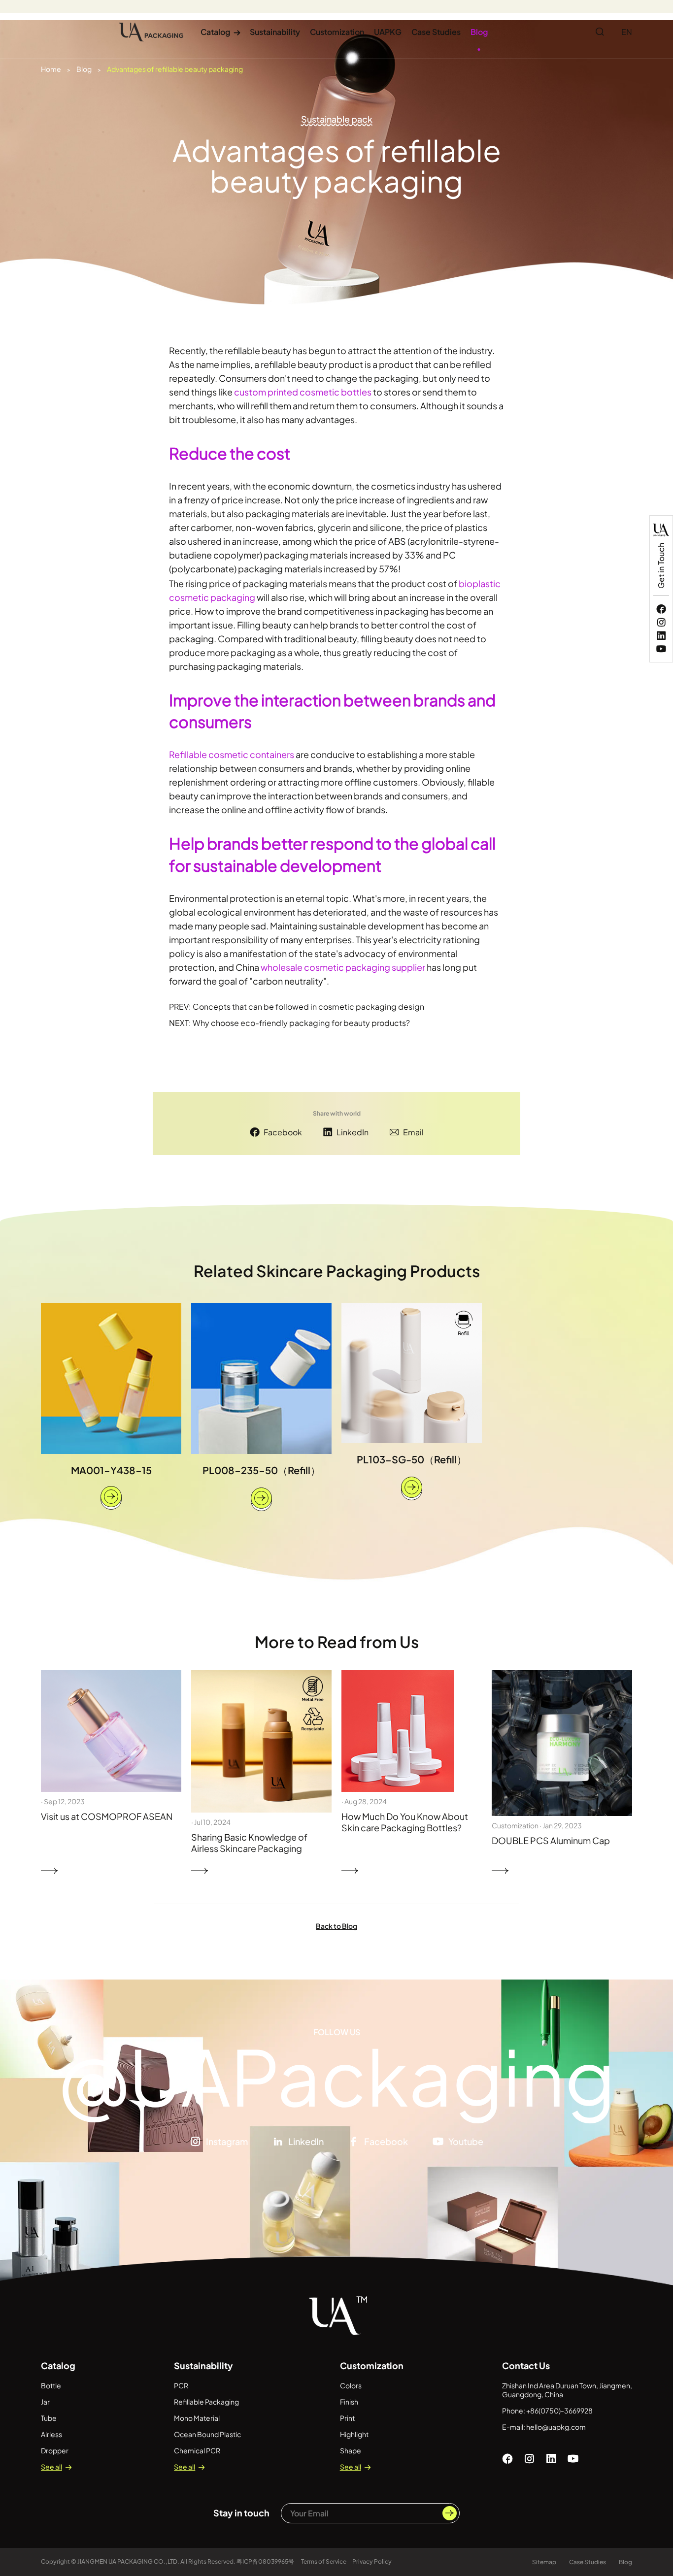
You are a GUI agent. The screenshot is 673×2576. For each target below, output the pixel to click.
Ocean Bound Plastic (207, 2434)
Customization (337, 32)
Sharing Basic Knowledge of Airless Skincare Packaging (249, 1843)
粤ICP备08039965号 (266, 2561)
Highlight (354, 2434)
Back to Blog (336, 1926)
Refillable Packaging (206, 2402)
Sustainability (275, 32)
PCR (181, 2385)
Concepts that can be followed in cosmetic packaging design (308, 1007)
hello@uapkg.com (556, 2427)
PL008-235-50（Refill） (261, 1470)
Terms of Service (324, 2561)
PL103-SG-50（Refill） (412, 1459)
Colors (351, 2385)
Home (51, 69)
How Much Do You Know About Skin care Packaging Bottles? (405, 1822)
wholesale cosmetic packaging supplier (343, 967)
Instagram (227, 2141)
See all (51, 2467)
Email (413, 1132)
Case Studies (436, 32)
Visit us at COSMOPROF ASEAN (107, 1816)
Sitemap (544, 2562)
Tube (49, 2418)
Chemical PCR (197, 2450)
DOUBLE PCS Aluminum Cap (551, 1840)
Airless (51, 2434)
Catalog (220, 32)
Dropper (55, 2450)
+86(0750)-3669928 (559, 2411)
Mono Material (197, 2418)
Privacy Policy (372, 2561)
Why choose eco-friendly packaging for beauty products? (301, 1023)
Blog (479, 32)
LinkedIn (353, 1132)
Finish (349, 2402)
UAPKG (388, 32)
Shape (351, 2450)
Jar (45, 2402)
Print (347, 2418)
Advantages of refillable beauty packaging (175, 69)
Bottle (51, 2385)
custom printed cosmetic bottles (303, 392)
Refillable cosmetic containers (232, 754)
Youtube (466, 2141)
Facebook (283, 1132)
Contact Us (526, 2365)
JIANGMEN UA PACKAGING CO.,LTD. (128, 2561)
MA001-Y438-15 (111, 1470)
